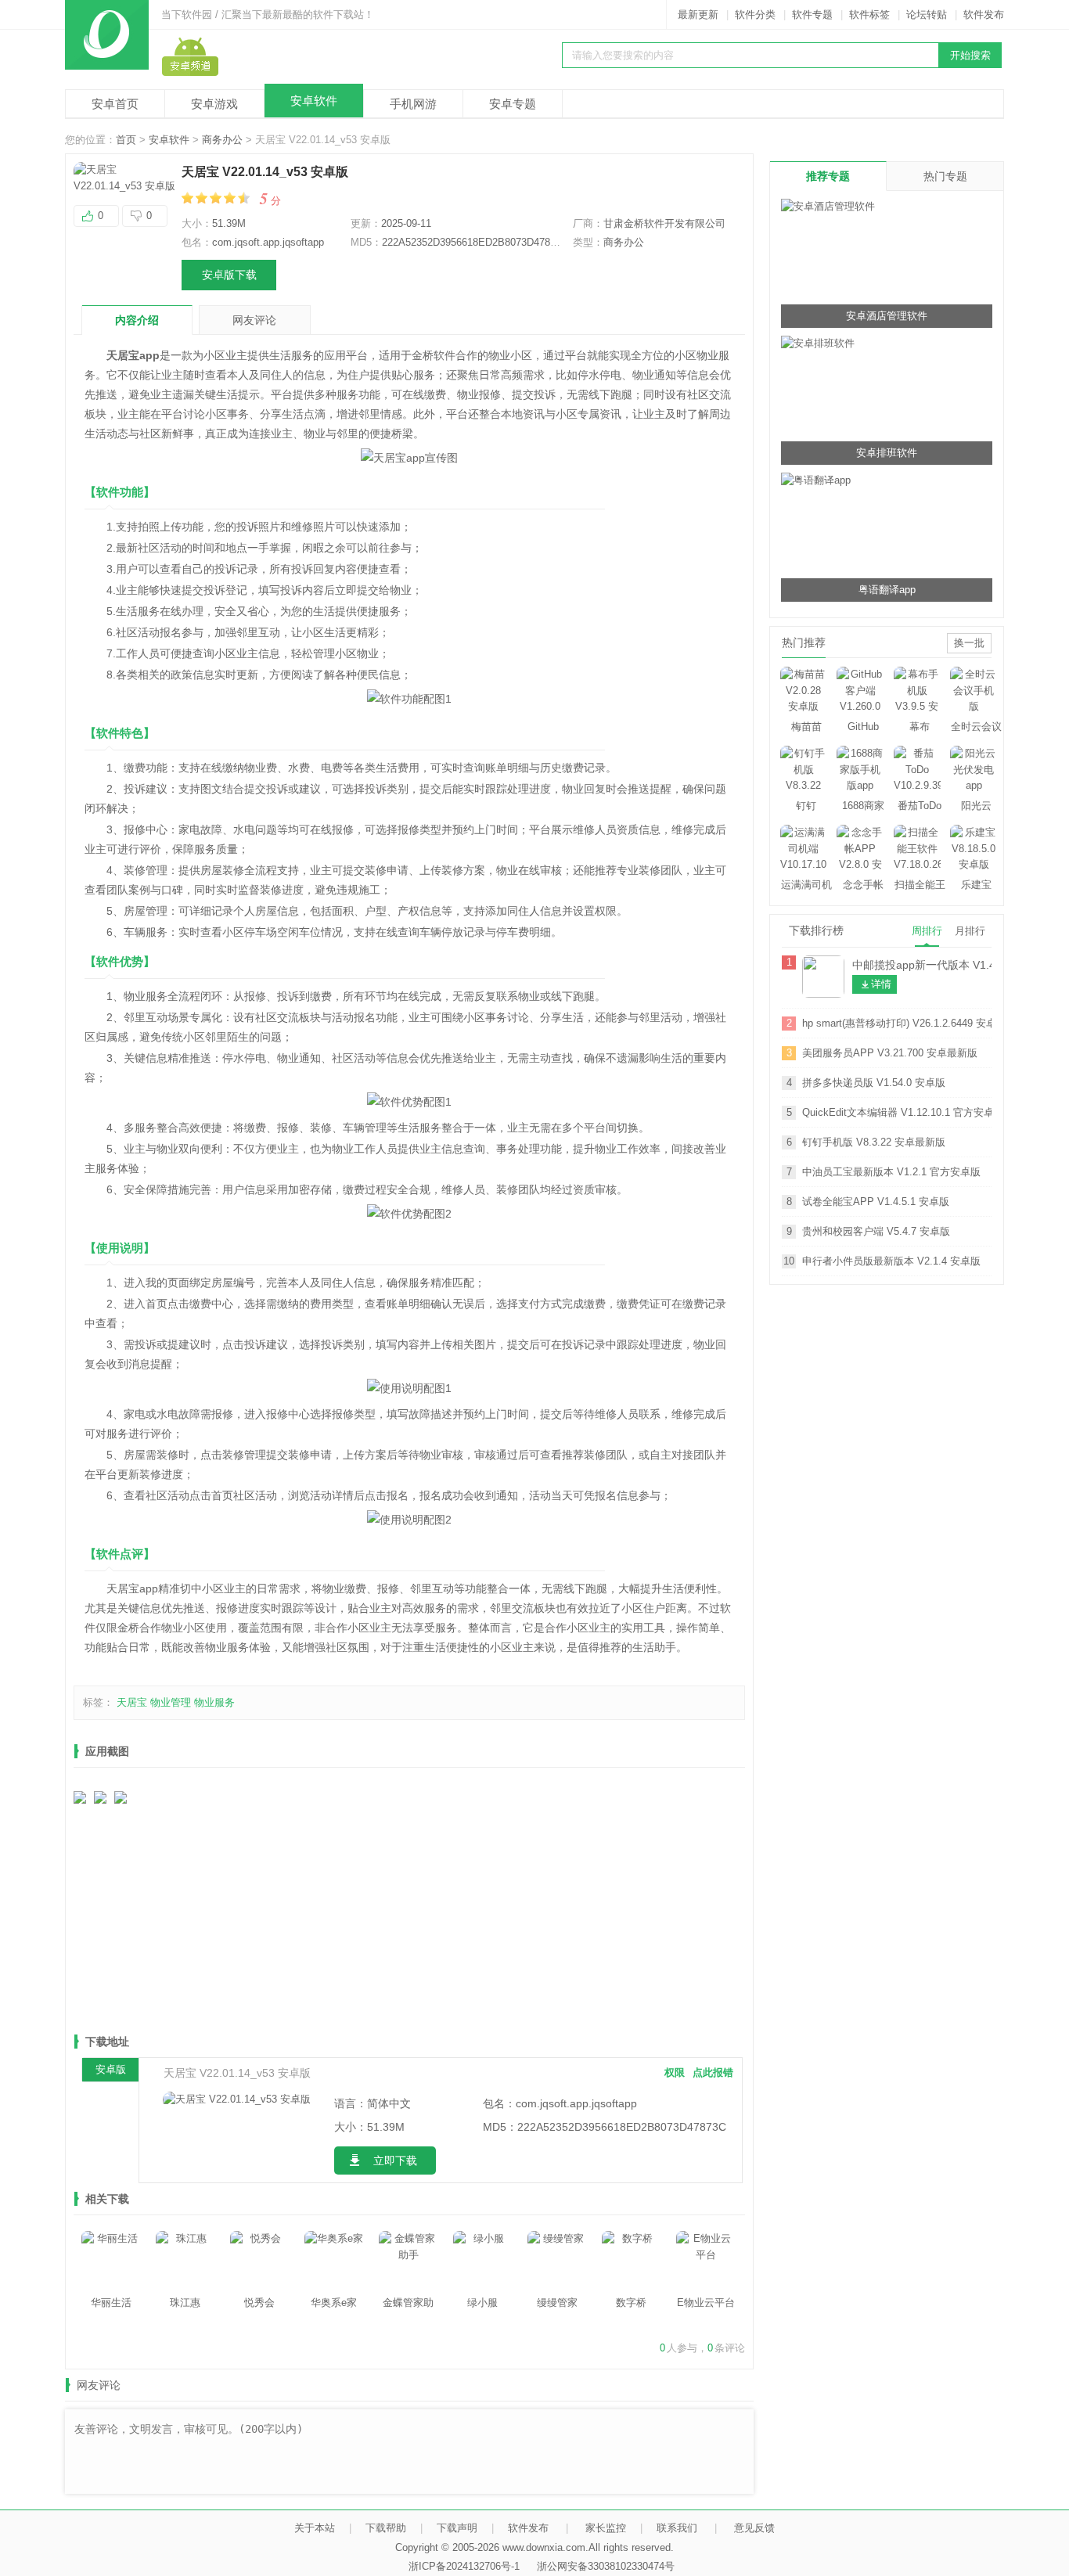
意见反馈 (754, 2528)
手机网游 (413, 104)
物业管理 (171, 1702)
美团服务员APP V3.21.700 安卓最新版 (890, 1053)
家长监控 (606, 2528)
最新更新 (698, 14)
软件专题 (812, 14)
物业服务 (214, 1702)
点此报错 (713, 2072)
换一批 (969, 643)
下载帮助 (386, 2528)
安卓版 (111, 2069)
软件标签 (869, 14)
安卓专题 (513, 104)
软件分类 (755, 14)
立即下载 (395, 2160)
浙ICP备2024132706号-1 (464, 2566)
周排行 (927, 931)
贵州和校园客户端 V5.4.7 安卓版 (876, 1231)
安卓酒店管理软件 (887, 316)
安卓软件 (314, 101)
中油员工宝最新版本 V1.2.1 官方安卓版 (891, 1172)
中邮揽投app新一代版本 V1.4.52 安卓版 (922, 965)
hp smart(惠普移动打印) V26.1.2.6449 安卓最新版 (897, 1023)
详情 (881, 984)
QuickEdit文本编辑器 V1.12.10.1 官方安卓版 (897, 1112)
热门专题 (945, 176)
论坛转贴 (927, 14)
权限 (675, 2072)
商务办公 (222, 140)
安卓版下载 (229, 275)
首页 (126, 140)
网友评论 (254, 320)
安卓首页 (115, 104)
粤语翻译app (887, 590)
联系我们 (677, 2528)
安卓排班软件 (887, 453)
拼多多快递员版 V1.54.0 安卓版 (874, 1083)
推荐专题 (828, 176)
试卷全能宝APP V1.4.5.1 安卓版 (876, 1202)
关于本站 (315, 2528)
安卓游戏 (214, 104)
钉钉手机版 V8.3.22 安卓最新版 (874, 1142)
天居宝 (132, 1702)
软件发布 (984, 14)
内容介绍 (137, 320)
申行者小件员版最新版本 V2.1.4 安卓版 (891, 1261)
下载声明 (457, 2528)
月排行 (970, 931)
